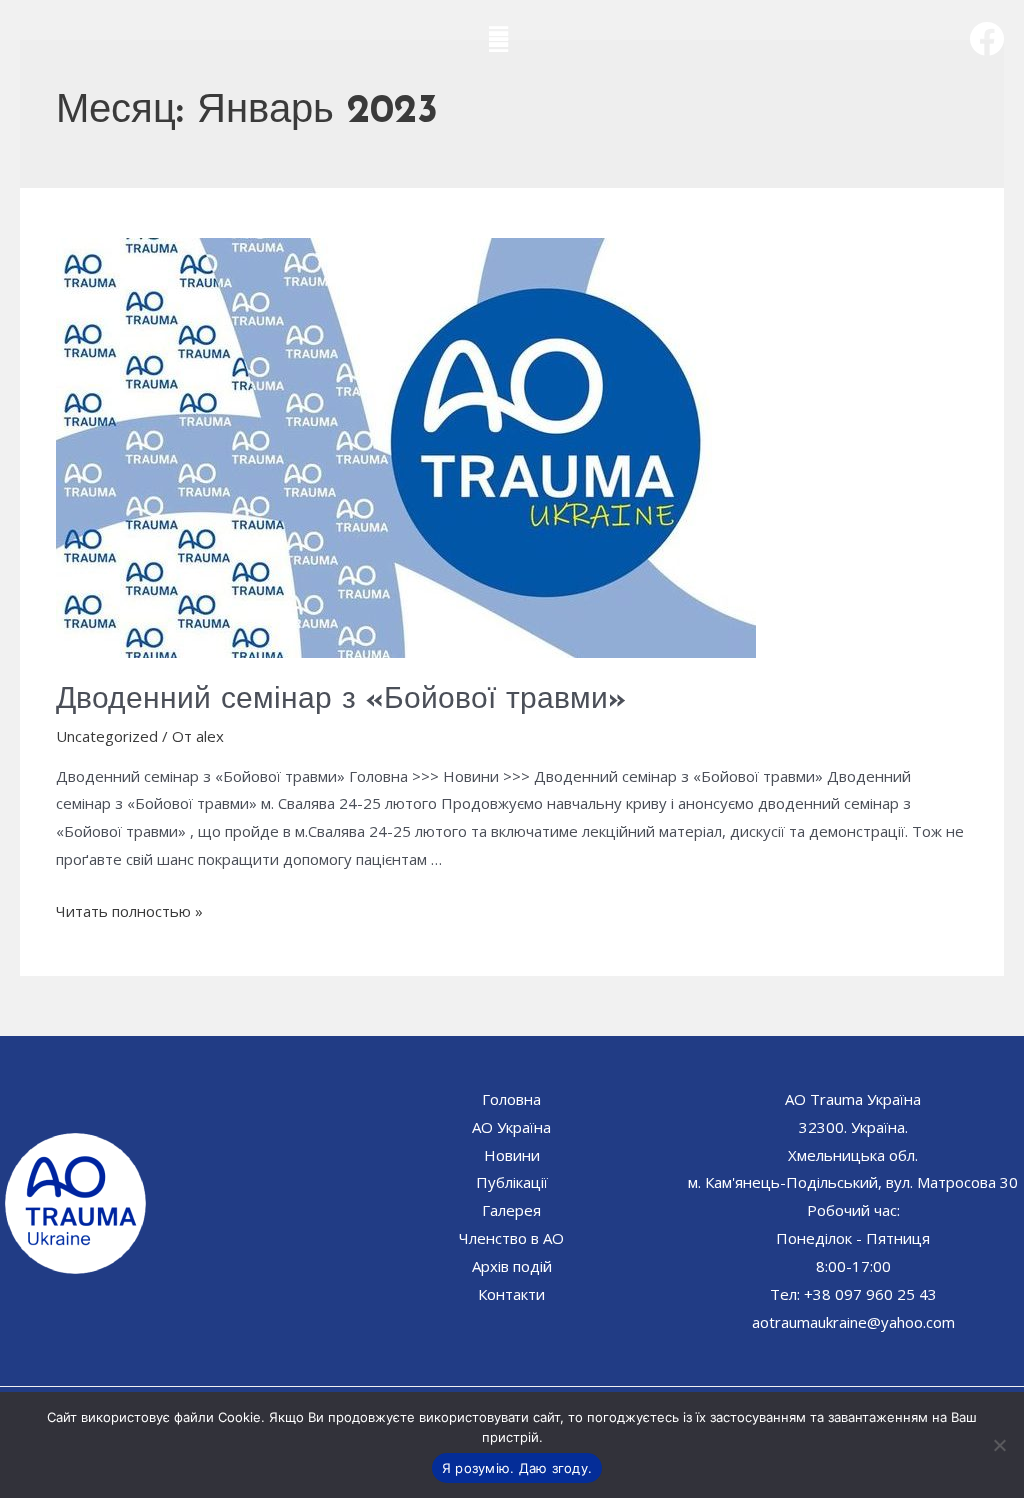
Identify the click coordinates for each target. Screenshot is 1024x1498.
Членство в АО (511, 1238)
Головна (511, 1099)
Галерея (511, 1210)
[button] (499, 35)
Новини (512, 1155)
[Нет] (999, 1445)
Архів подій (512, 1266)
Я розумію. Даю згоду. (517, 1468)
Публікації (512, 1182)
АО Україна (511, 1127)
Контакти (511, 1294)
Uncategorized (107, 736)
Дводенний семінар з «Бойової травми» (341, 700)
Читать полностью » (129, 911)
